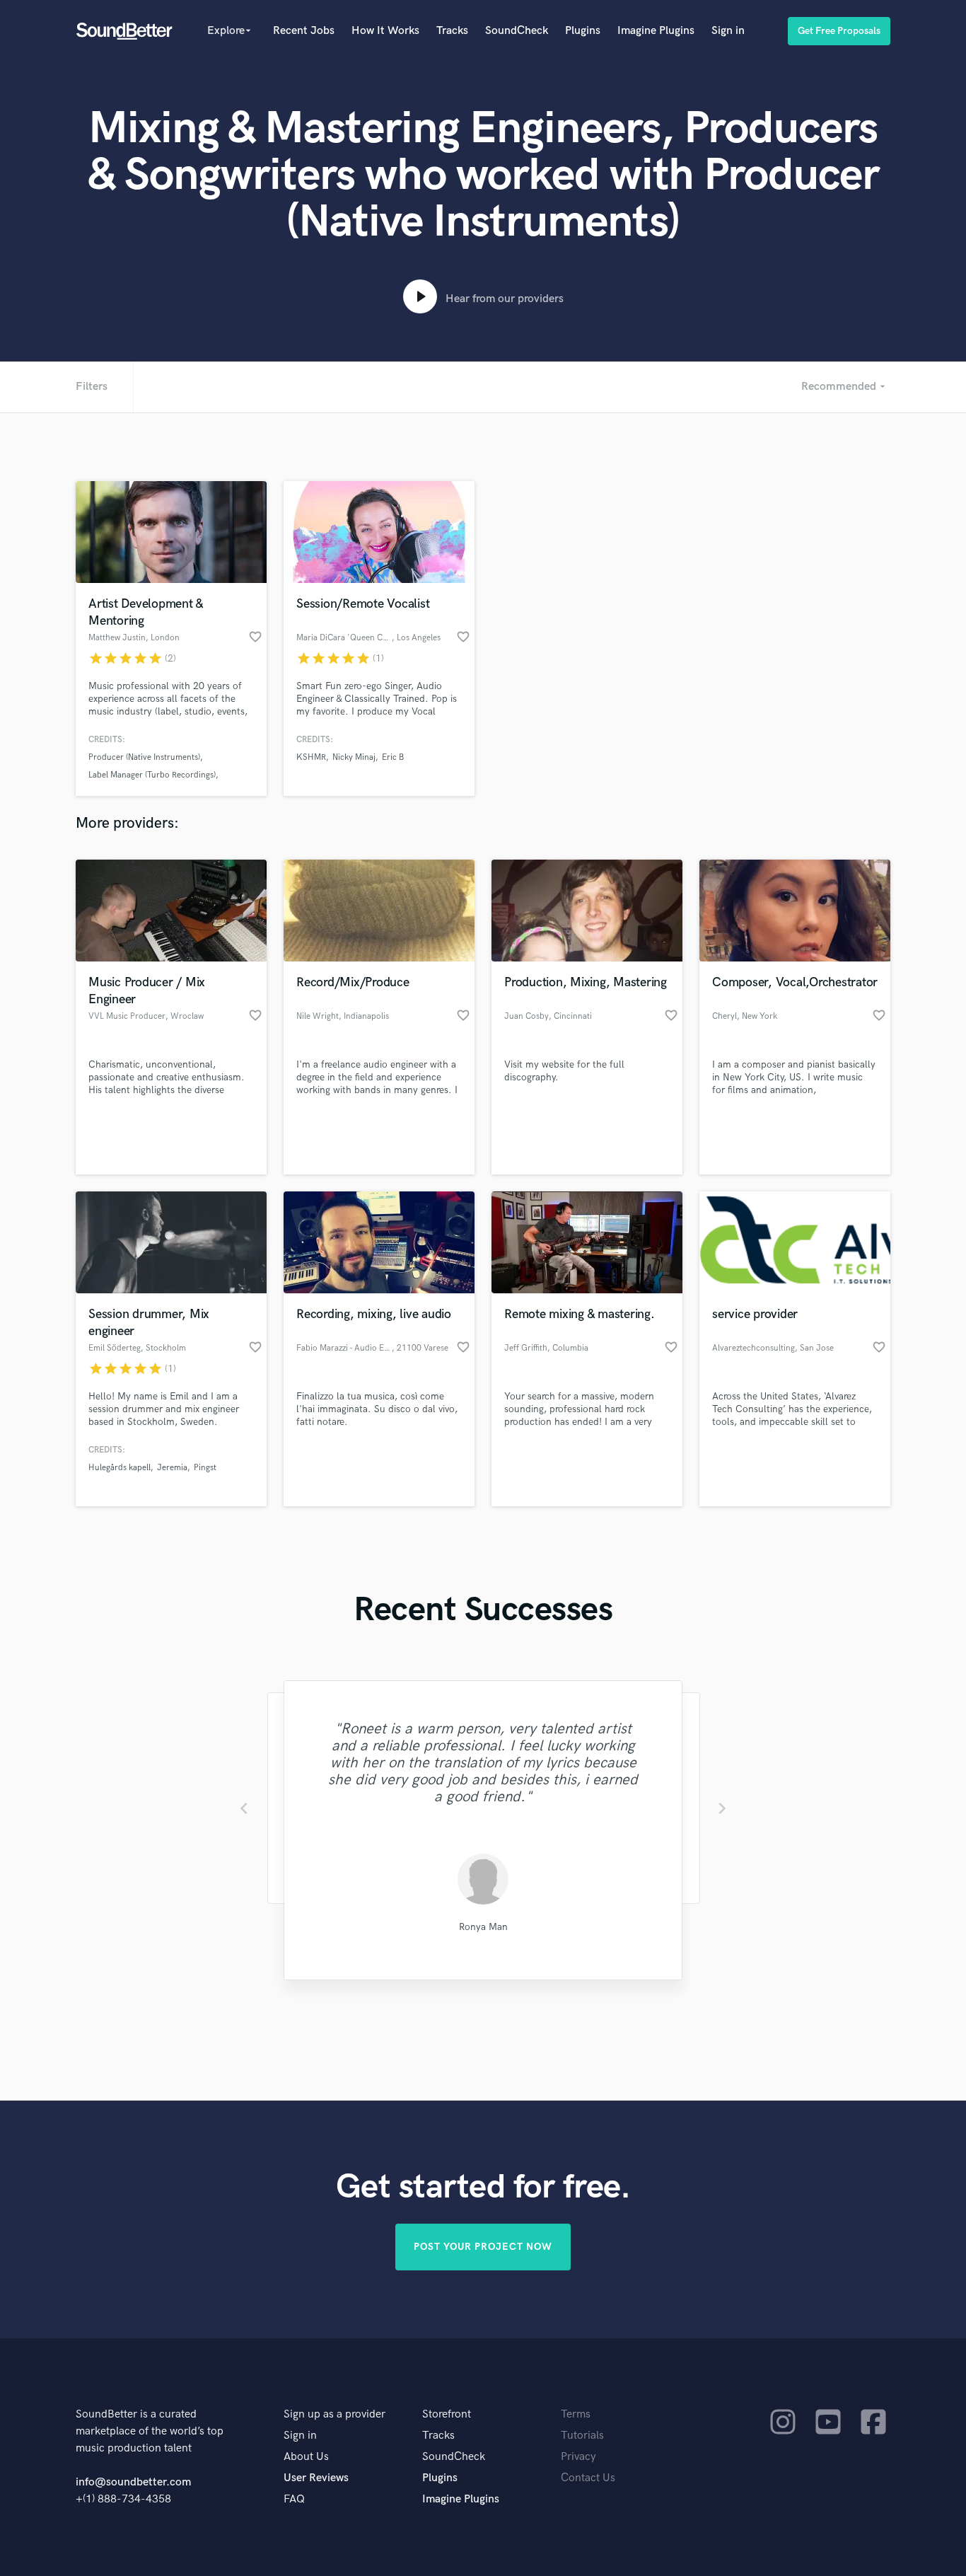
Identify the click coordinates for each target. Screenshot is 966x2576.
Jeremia (172, 1468)
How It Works (385, 31)
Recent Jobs (304, 31)
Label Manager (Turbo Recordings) (152, 775)
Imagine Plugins (656, 31)
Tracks (452, 31)
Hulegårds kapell (120, 1468)
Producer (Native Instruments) (144, 757)
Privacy (578, 2457)
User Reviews (316, 2478)
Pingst (205, 1468)
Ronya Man (483, 1927)
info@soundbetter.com (133, 2482)
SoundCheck (517, 31)
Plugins (583, 31)
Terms (576, 2414)
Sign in (728, 31)
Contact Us (588, 2478)
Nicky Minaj (354, 757)
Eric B (393, 757)
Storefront (447, 2414)
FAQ (294, 2499)
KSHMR (311, 757)
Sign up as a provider (334, 2414)
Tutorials (582, 2436)
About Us (306, 2457)
